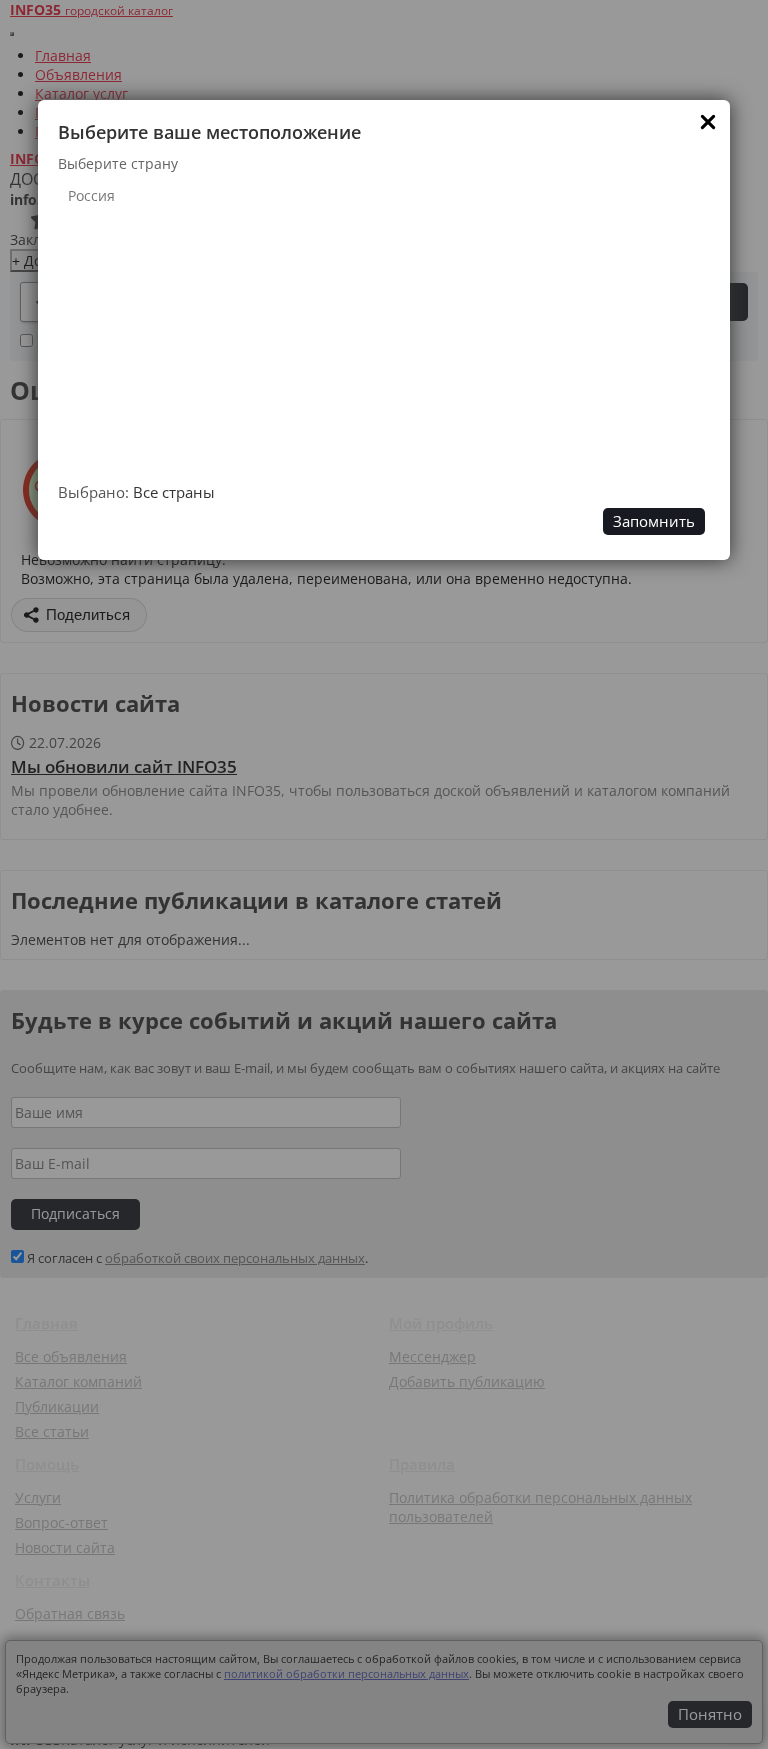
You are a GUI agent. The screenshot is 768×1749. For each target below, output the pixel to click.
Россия (91, 195)
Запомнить (654, 521)
